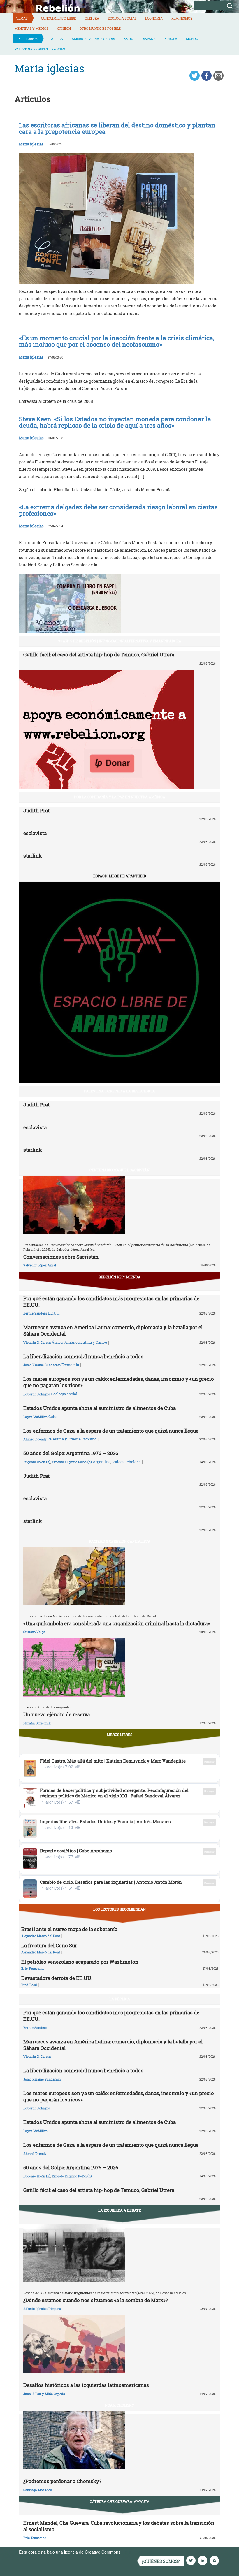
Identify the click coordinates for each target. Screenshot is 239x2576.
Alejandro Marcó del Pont (41, 1936)
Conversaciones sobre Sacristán (61, 1257)
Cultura (92, 18)
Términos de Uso (138, 2552)
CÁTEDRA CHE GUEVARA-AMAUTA (120, 2501)
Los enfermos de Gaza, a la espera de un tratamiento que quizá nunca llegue (111, 1431)
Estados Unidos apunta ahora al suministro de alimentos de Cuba (100, 1408)
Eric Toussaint (32, 1968)
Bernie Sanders (35, 1313)
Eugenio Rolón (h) (37, 1462)
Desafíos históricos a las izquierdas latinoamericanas (86, 2385)
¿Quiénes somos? (161, 2561)
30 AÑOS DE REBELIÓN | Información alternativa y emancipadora (120, 641)
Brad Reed (29, 1985)
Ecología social (122, 18)
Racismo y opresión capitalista (120, 1541)
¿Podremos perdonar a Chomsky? (62, 2481)
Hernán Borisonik (37, 1723)
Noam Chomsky (119, 2405)
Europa (171, 39)
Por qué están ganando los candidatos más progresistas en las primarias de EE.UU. (111, 1302)
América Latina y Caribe (93, 39)
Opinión (64, 28)
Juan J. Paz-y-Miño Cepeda (44, 2394)
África (57, 39)
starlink (32, 856)
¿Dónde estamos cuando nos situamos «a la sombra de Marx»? (96, 2300)
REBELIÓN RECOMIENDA (119, 1277)
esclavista (35, 833)
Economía (154, 18)
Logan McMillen (35, 1417)
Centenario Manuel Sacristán (119, 1170)
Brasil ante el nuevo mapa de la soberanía (69, 1929)
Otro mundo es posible (100, 28)
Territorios (27, 39)
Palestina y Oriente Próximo (41, 49)
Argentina (102, 1462)
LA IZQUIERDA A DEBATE (120, 2210)
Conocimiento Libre (59, 18)
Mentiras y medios (31, 28)
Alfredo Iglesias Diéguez (42, 2309)
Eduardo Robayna (37, 1394)
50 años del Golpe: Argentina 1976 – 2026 (71, 1453)
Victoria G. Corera (37, 1342)
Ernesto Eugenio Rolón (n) (72, 1462)
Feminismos (182, 18)
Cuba (53, 1417)
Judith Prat (36, 810)
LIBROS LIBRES (120, 1735)
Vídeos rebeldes (126, 1462)
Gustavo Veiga (34, 1632)
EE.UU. (129, 39)
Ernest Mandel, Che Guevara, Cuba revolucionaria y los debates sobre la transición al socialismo (119, 2526)
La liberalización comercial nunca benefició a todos (83, 1356)
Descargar (209, 1761)
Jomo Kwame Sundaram (42, 1365)
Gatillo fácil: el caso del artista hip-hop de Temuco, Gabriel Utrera (99, 654)
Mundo (192, 39)
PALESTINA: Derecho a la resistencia (119, 1091)
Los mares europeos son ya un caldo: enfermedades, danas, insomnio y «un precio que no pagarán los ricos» (119, 1382)
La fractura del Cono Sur (49, 1945)
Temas (22, 18)
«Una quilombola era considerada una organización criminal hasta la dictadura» (117, 1623)
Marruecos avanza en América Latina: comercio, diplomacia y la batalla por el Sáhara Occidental (113, 1330)
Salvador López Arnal (40, 1265)
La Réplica (120, 1999)
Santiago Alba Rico (38, 2490)
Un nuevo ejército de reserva (57, 1714)
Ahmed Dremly (35, 1439)
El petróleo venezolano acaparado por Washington (80, 1962)
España (149, 39)
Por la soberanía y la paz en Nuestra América (120, 797)
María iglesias (31, 144)
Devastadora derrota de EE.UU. (57, 1978)
